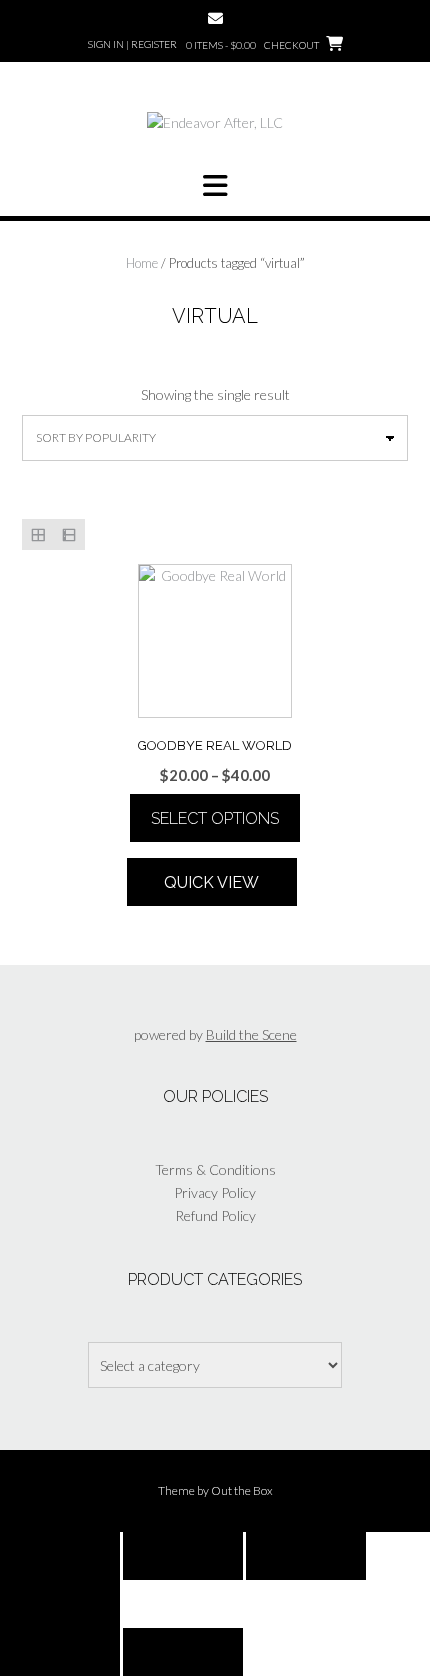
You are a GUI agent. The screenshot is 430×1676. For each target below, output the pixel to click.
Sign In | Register (132, 44)
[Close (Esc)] (60, 1604)
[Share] (306, 1556)
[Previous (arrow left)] (60, 1652)
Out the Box (242, 1490)
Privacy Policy (215, 1192)
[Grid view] (37, 534)
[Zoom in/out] (60, 1556)
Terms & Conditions (215, 1169)
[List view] (68, 534)
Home (142, 263)
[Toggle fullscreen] (183, 1556)
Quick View (211, 882)
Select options (215, 818)
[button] (215, 186)
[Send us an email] (215, 18)
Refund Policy (215, 1215)
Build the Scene (251, 1034)
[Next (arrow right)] (183, 1652)
